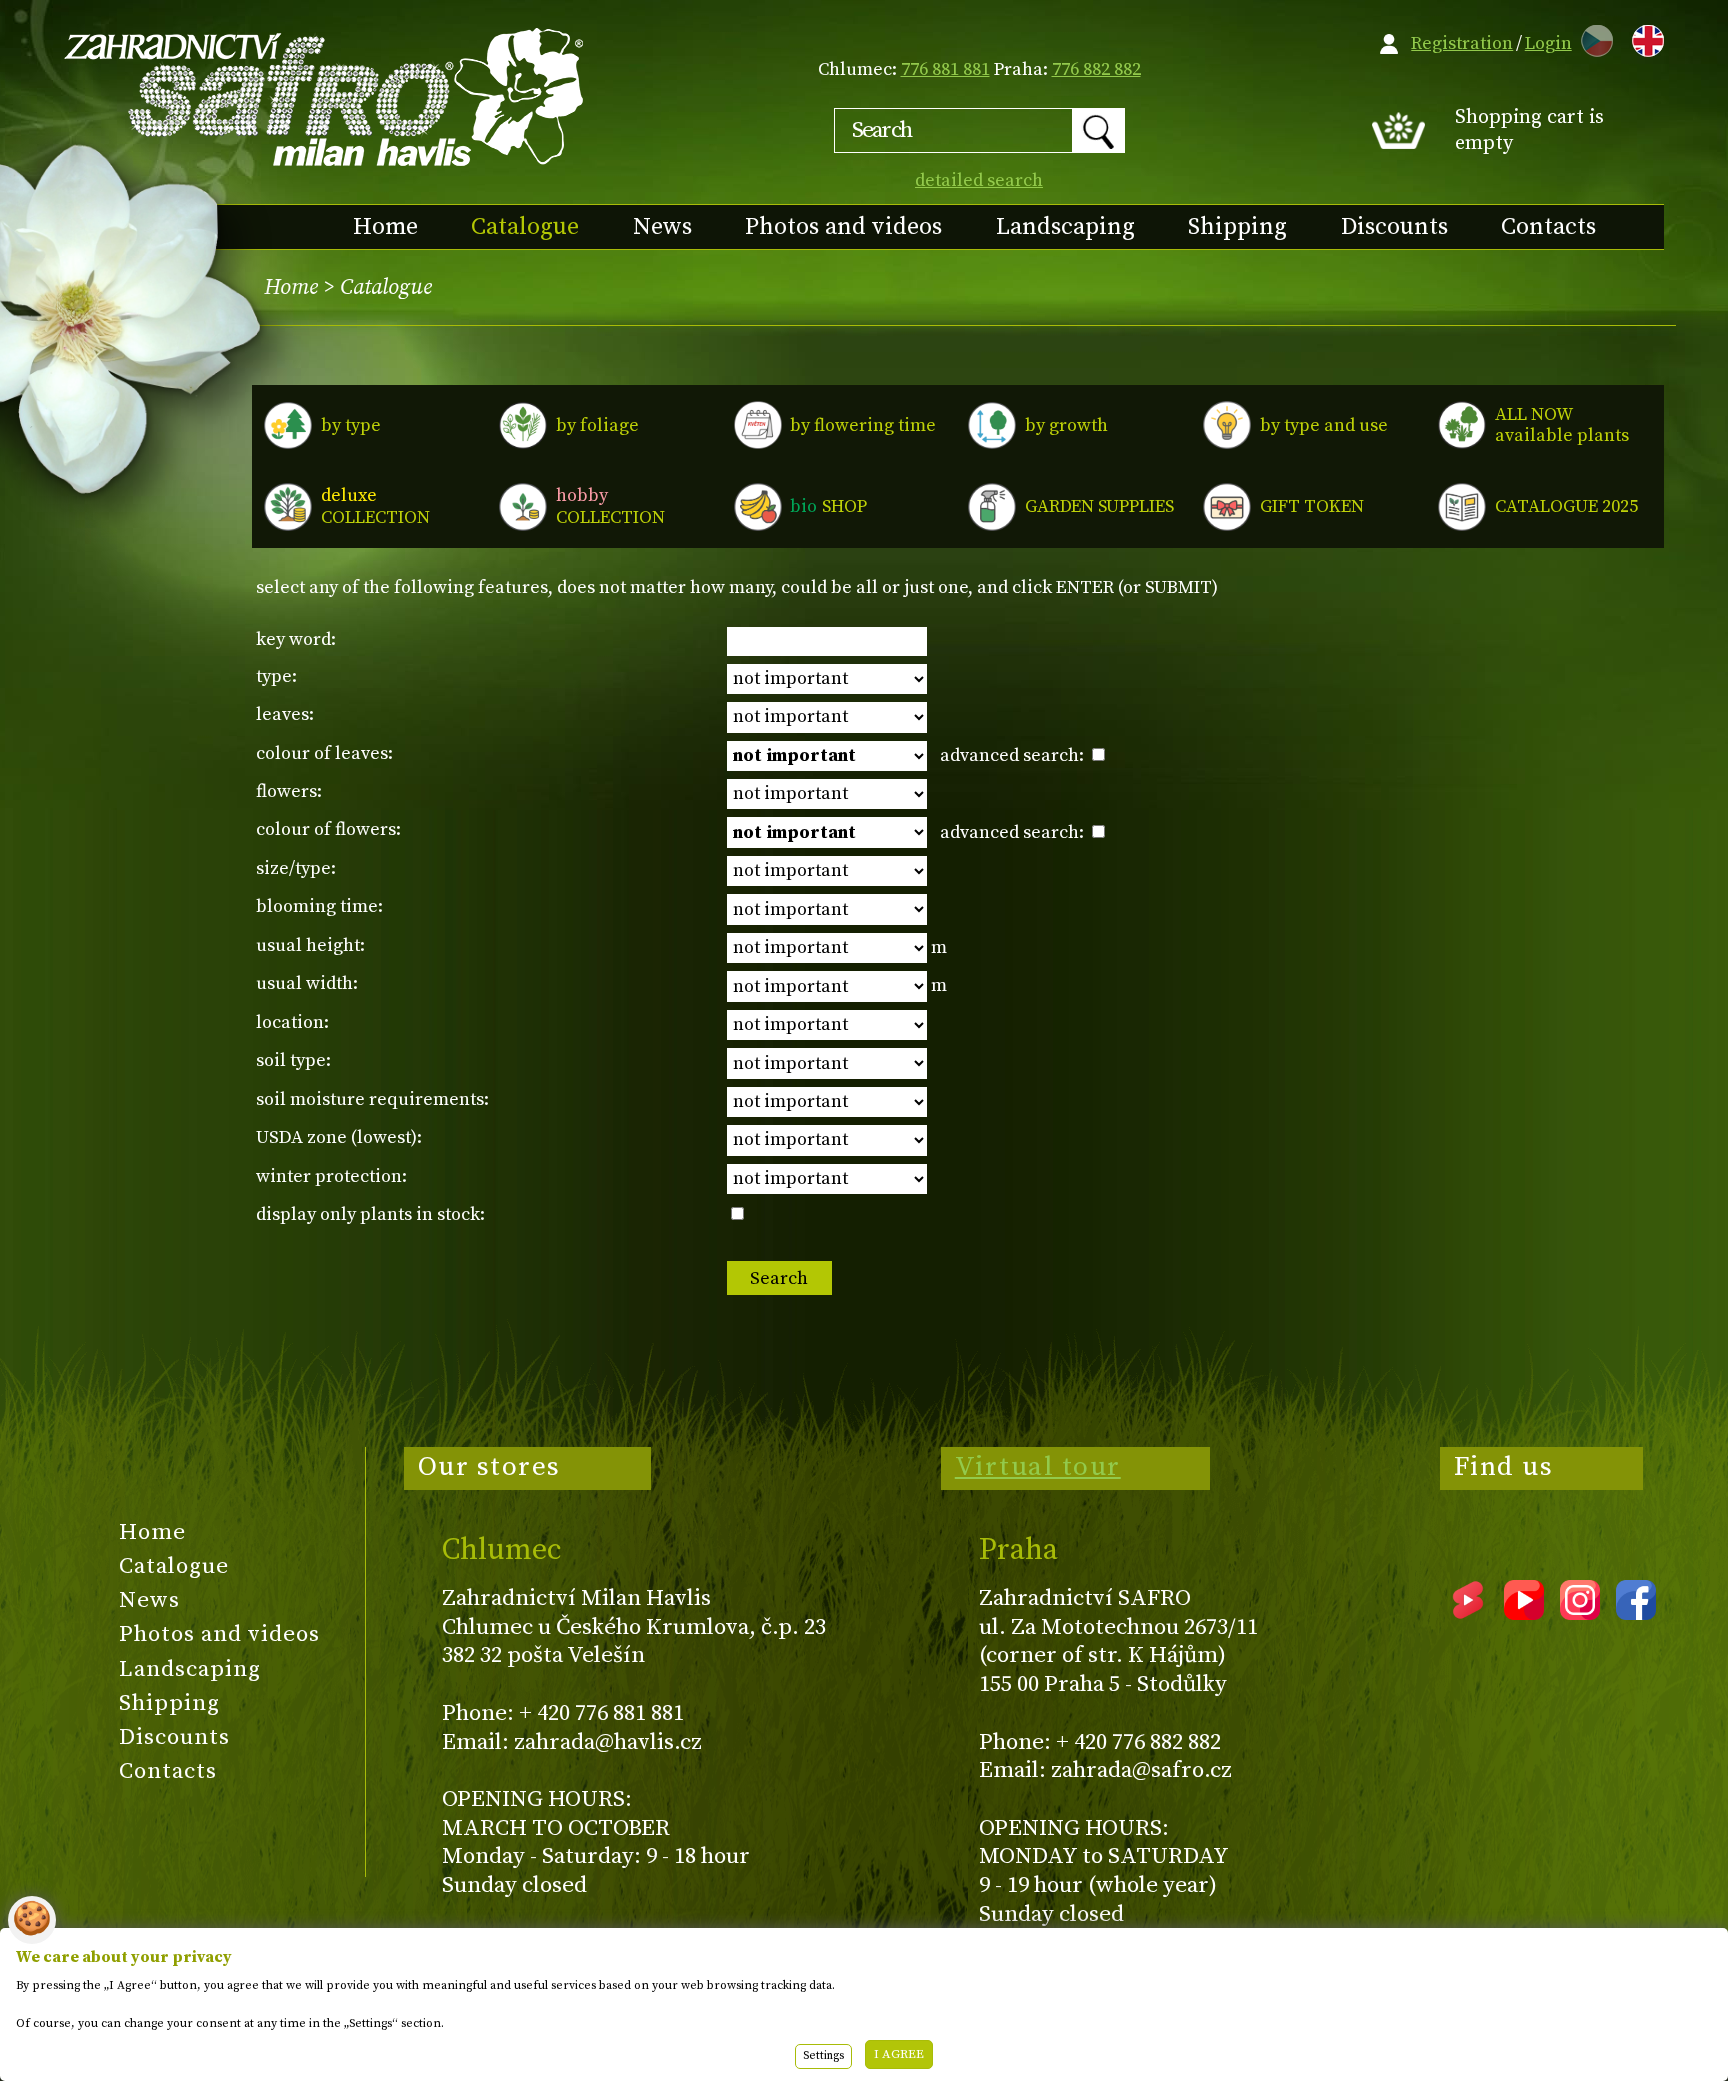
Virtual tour (1038, 1467)
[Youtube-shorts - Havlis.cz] (1468, 1613)
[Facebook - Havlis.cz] (1636, 1613)
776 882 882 (1096, 69)
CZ (1592, 37)
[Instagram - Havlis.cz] (1580, 1613)
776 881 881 (945, 69)
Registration (1462, 43)
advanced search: (1014, 755)
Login (1548, 43)
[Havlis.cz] (325, 96)
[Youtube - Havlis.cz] (1524, 1613)
